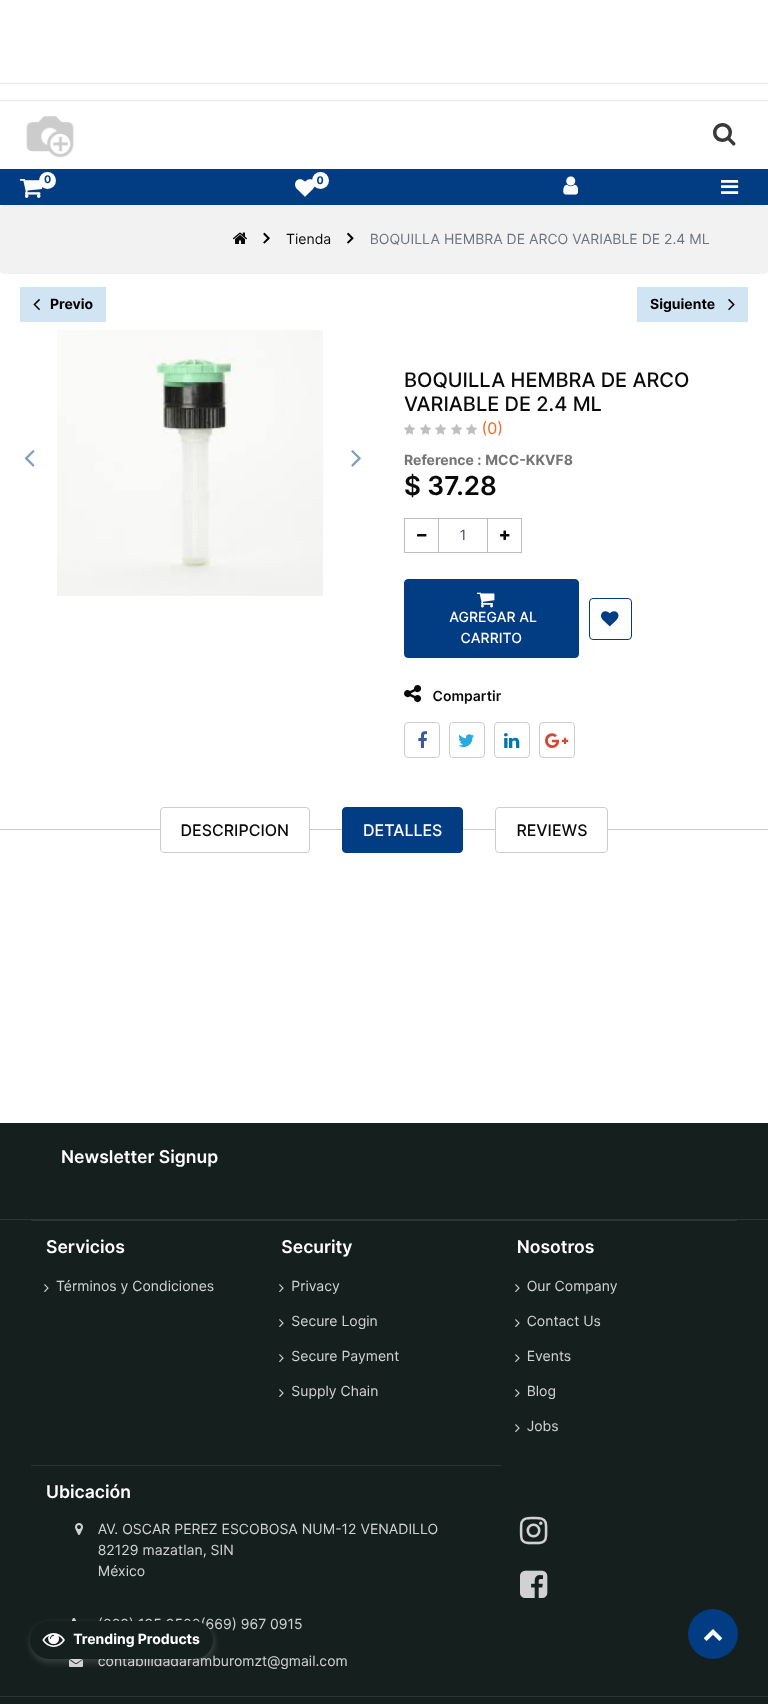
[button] (610, 619)
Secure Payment (345, 1356)
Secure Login (334, 1321)
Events (549, 1356)
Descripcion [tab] (235, 830)
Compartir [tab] (465, 696)
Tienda (308, 239)
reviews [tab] (551, 830)
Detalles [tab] (402, 830)
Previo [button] (71, 304)
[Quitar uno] (421, 535)
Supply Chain (334, 1391)
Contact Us (564, 1321)
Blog (541, 1391)
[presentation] (30, 458)
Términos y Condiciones (135, 1286)
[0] (31, 187)
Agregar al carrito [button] (491, 628)
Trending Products (135, 1639)
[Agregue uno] (504, 535)
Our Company (572, 1286)
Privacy (315, 1286)
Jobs (543, 1426)
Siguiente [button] (684, 304)
